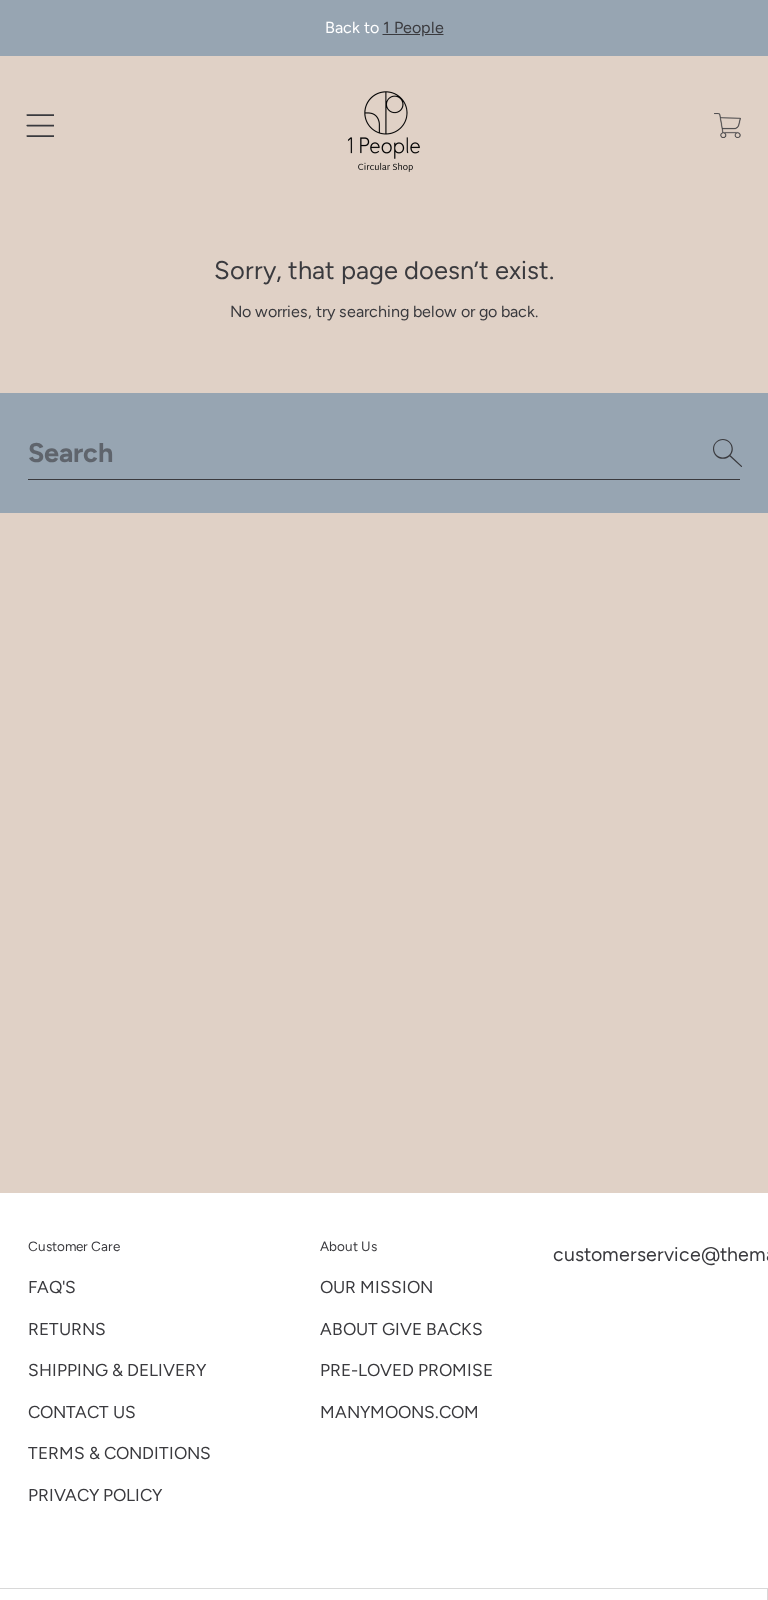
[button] (40, 125)
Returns (67, 1329)
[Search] (728, 453)
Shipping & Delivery (117, 1370)
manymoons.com (399, 1412)
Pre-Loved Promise (406, 1370)
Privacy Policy (95, 1495)
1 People (413, 27)
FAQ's (52, 1287)
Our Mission (376, 1287)
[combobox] (384, 453)
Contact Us (82, 1412)
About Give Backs (401, 1329)
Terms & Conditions (119, 1453)
